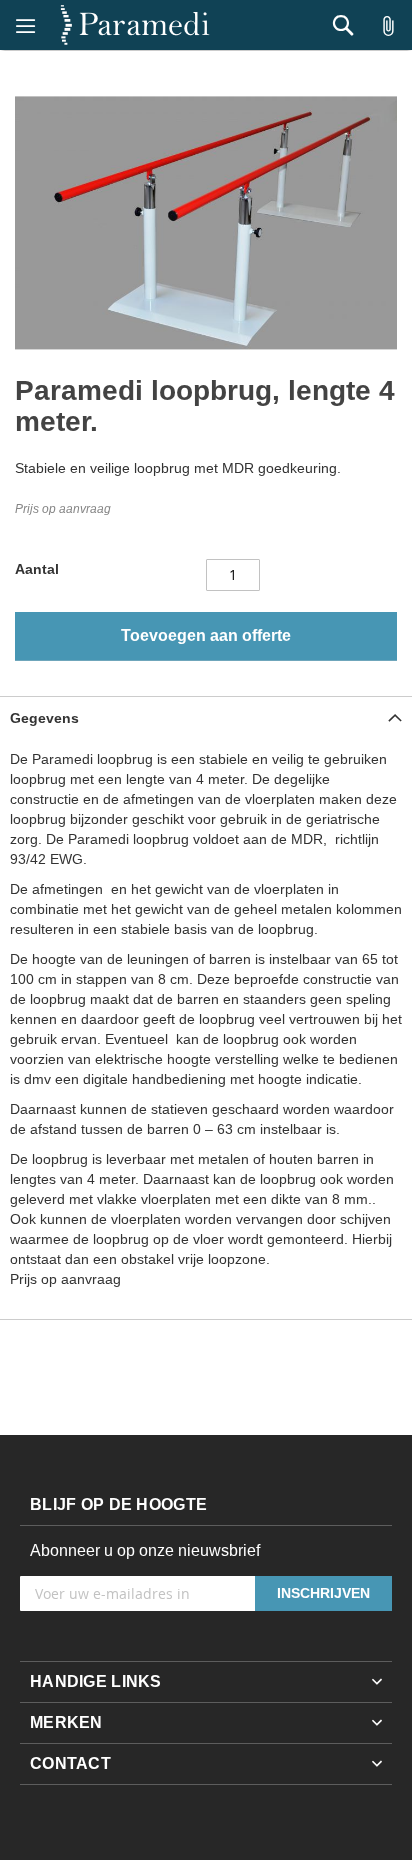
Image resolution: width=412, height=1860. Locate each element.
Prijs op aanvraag (63, 509)
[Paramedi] (135, 25)
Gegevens (44, 718)
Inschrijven (323, 1593)
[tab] (206, 717)
